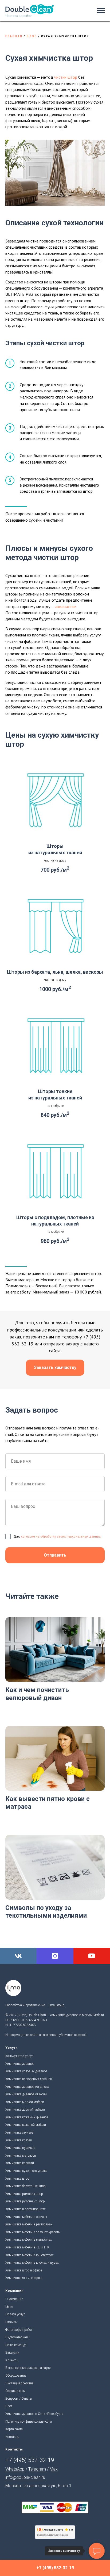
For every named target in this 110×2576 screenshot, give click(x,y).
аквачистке (66, 606)
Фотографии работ (19, 2330)
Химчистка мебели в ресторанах (29, 2224)
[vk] (18, 1956)
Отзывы (11, 2322)
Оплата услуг (15, 2314)
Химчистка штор (17, 2179)
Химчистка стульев (19, 2133)
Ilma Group (56, 2005)
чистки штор (66, 77)
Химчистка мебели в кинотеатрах (30, 2255)
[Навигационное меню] (101, 11)
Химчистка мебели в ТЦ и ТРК (27, 2247)
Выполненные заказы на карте (28, 2368)
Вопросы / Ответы (19, 2399)
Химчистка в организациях (25, 2209)
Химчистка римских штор (24, 2194)
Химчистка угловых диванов (26, 2071)
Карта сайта (14, 2429)
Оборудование (16, 2376)
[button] (55, 1368)
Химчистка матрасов (21, 2156)
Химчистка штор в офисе (24, 2270)
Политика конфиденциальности (29, 2422)
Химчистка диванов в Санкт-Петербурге (34, 2414)
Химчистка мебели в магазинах (29, 2240)
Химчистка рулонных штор (25, 2201)
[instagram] (55, 1956)
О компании (14, 2299)
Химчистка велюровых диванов (29, 2079)
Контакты (12, 2437)
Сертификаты (15, 2391)
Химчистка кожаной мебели (26, 2125)
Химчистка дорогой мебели (25, 2110)
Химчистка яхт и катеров (23, 2278)
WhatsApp (15, 2469)
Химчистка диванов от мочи (26, 2094)
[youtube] (92, 1956)
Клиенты (12, 2360)
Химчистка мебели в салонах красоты (33, 2232)
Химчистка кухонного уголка (26, 2171)
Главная (14, 36)
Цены (9, 2307)
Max (54, 2469)
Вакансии (12, 2353)
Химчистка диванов (20, 2064)
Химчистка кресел (19, 2140)
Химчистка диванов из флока (27, 2087)
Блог (32, 36)
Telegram (37, 2469)
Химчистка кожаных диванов (27, 2117)
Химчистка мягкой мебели (25, 2102)
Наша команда (16, 2345)
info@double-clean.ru (25, 2477)
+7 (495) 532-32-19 (30, 2460)
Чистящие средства (19, 2383)
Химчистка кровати (20, 2163)
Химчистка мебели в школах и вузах (32, 2263)
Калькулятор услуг (19, 2056)
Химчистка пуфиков (20, 2148)
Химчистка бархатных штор (25, 2186)
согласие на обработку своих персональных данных (61, 1536)
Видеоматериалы (18, 2337)
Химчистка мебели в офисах (26, 2217)
